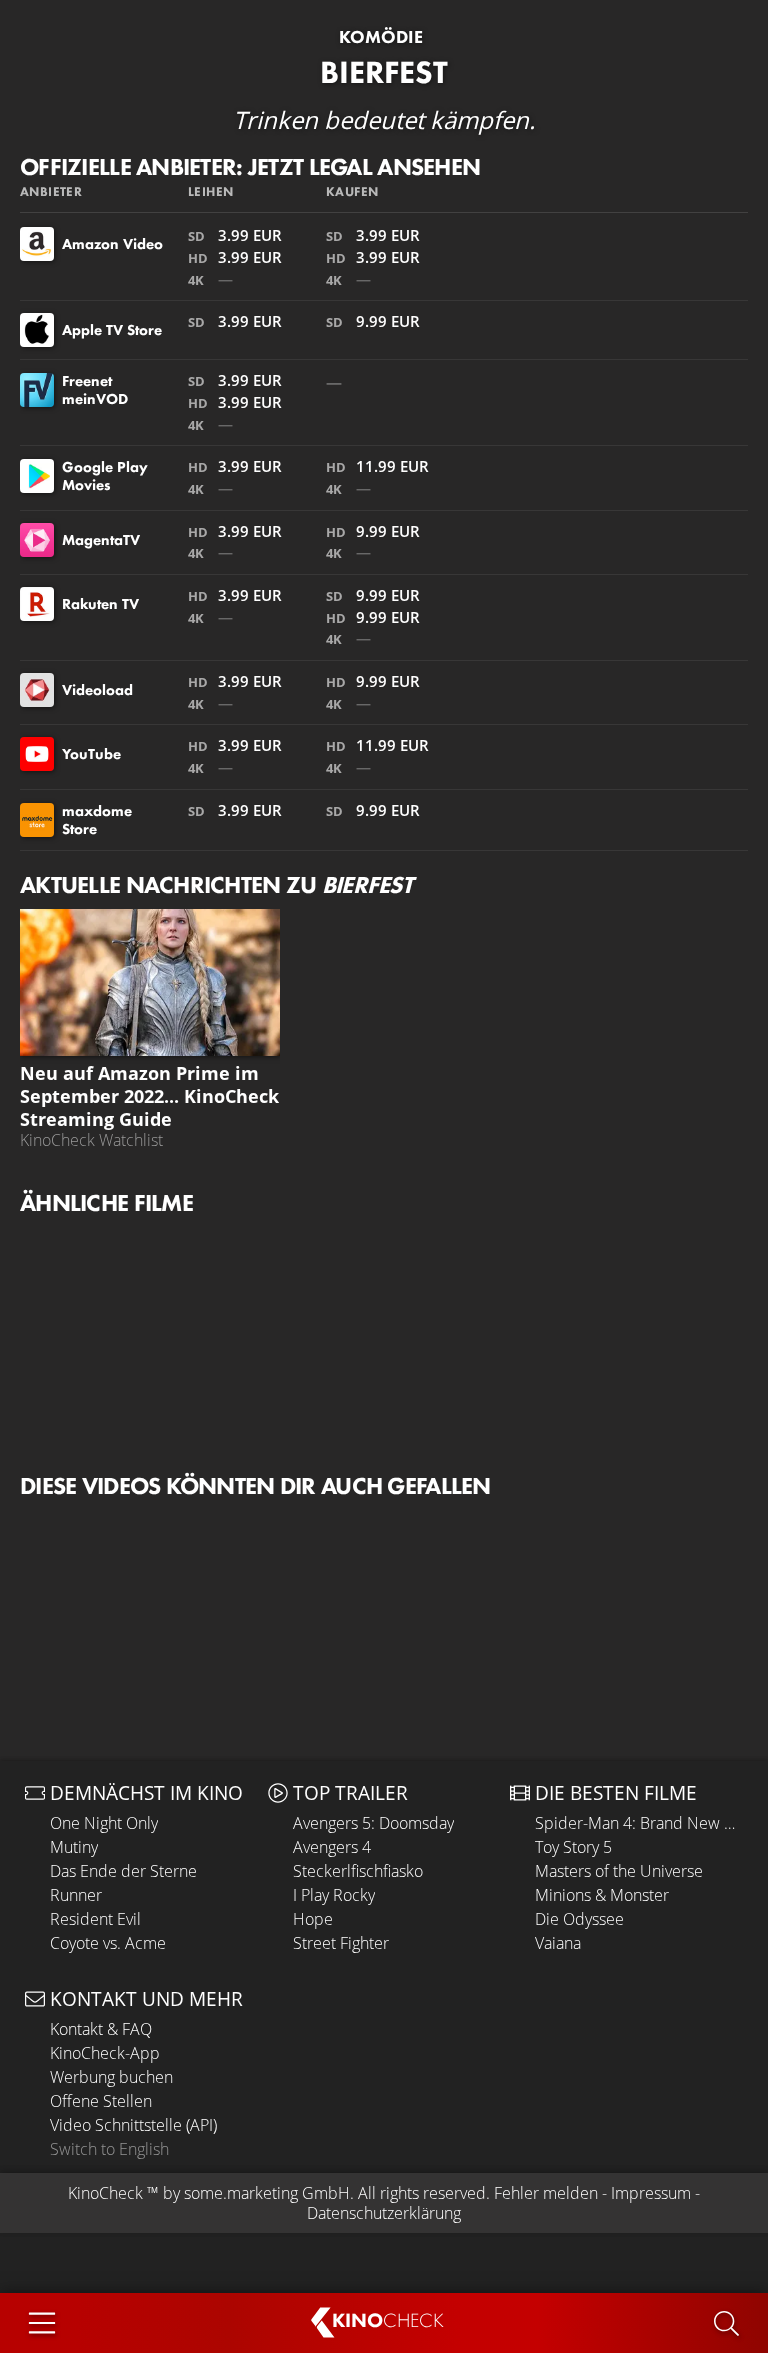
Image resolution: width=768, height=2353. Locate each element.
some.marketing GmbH (267, 2193)
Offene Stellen (101, 2101)
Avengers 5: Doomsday (373, 1823)
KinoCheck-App (105, 2053)
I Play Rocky (334, 1895)
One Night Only (104, 1823)
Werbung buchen (111, 2077)
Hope (313, 1919)
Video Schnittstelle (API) (133, 2125)
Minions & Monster (602, 1895)
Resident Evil (95, 1919)
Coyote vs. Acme (108, 1943)
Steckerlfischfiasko (358, 1871)
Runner (76, 1895)
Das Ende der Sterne (123, 1871)
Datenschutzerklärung (384, 2213)
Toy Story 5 (573, 1847)
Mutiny (74, 1847)
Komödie (381, 37)
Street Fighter (341, 1943)
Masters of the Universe (619, 1871)
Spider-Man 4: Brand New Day (639, 1823)
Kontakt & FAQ (101, 2029)
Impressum (651, 2193)
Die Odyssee (579, 1919)
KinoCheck (105, 2193)
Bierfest (384, 72)
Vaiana (558, 1943)
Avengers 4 (332, 1847)
